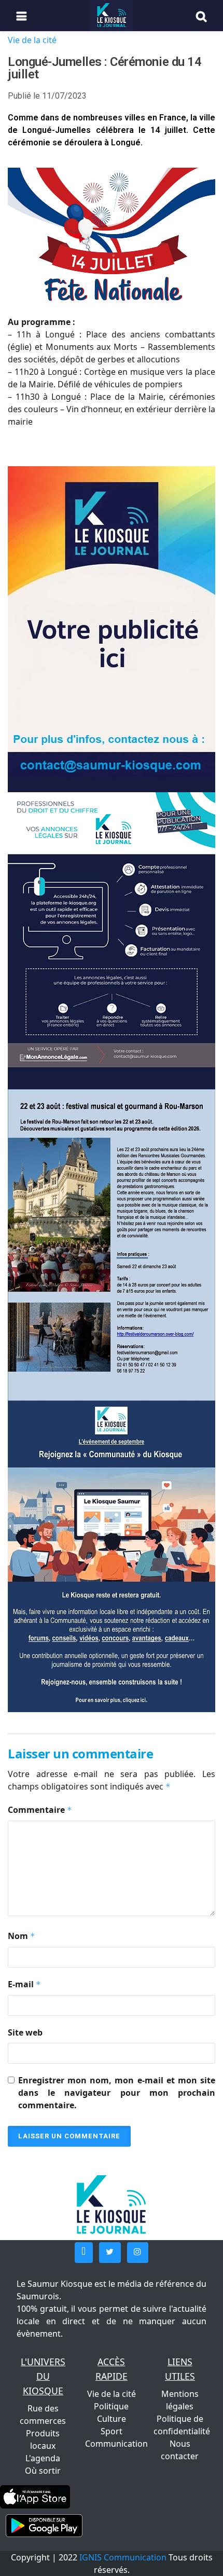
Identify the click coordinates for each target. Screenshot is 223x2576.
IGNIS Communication (123, 2557)
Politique (111, 2406)
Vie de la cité (32, 40)
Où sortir (43, 2471)
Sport (112, 2431)
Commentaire (40, 1810)
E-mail (24, 1984)
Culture (112, 2419)
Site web (25, 2032)
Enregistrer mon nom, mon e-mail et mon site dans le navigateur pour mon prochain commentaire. (117, 2093)
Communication (116, 2444)
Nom (22, 1936)
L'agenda (43, 2458)
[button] (84, 2253)
